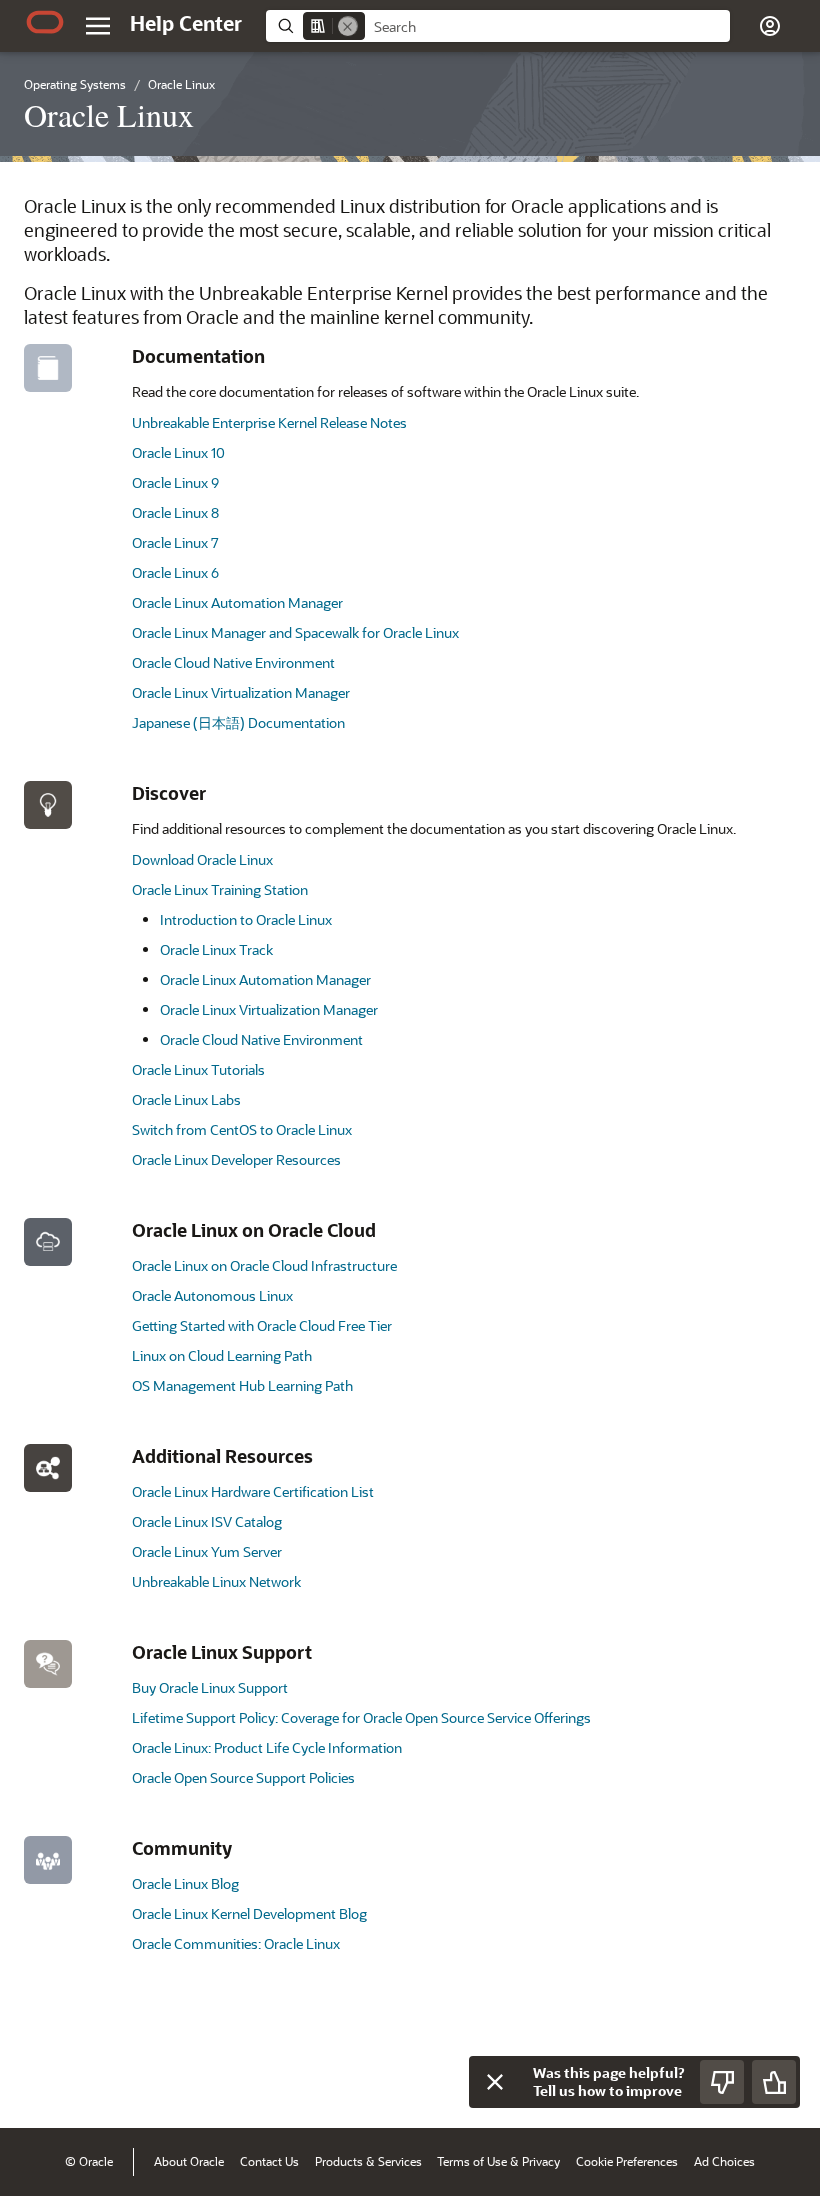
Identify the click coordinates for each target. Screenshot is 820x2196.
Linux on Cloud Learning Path (222, 1355)
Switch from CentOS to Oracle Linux (242, 1129)
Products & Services (368, 2161)
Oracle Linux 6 (175, 572)
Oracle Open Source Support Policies (243, 1777)
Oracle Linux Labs (186, 1099)
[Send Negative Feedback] (722, 2082)
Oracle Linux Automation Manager (237, 602)
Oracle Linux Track (216, 949)
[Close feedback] (495, 2082)
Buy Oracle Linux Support (210, 1687)
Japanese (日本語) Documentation (238, 722)
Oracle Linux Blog (185, 1883)
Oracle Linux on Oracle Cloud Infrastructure (264, 1265)
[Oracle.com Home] (45, 22)
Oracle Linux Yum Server (207, 1551)
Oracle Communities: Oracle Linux (236, 1943)
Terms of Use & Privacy (498, 2161)
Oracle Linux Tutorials (198, 1069)
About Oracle (189, 2161)
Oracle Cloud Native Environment (233, 662)
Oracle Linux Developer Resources (236, 1159)
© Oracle (89, 2161)
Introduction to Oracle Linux (246, 919)
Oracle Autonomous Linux (212, 1295)
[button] (98, 26)
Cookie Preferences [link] (627, 2161)
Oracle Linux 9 (175, 482)
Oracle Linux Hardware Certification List (253, 1491)
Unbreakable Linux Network (216, 1581)
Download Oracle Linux (202, 859)
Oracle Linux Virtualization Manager (241, 692)
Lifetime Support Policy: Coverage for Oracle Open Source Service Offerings (361, 1717)
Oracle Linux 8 (175, 512)
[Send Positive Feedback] (774, 2082)
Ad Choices (724, 2161)
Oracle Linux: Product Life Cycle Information (267, 1747)
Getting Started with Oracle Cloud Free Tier (262, 1325)
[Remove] (348, 26)
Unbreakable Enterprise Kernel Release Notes (269, 422)
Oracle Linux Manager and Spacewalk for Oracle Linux (295, 632)
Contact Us (269, 2161)
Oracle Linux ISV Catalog (207, 1521)
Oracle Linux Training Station (220, 889)
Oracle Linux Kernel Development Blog (249, 1913)
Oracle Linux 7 (175, 542)
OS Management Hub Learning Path (242, 1385)
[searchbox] (547, 27)
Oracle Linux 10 (178, 452)
